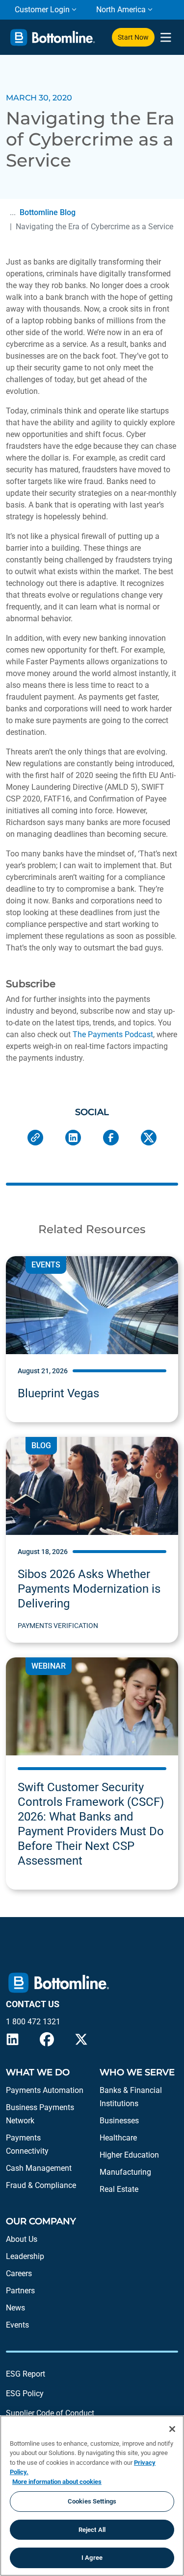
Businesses (119, 2121)
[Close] (172, 2429)
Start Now (133, 37)
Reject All (92, 2530)
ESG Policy (25, 2394)
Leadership (25, 2256)
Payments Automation (45, 2090)
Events (17, 2325)
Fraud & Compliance (41, 2185)
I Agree (92, 2558)
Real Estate (119, 2189)
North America (121, 10)
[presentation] (166, 37)
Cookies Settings (92, 2501)
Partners (20, 2291)
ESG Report (26, 2374)
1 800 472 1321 (33, 2022)
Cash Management (39, 2168)
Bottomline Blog (48, 212)
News (15, 2308)
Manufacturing (125, 2172)
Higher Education (129, 2155)
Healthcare (118, 2138)
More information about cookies (57, 2482)
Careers (19, 2273)
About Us (22, 2239)
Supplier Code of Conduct (50, 2413)
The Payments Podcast (113, 1034)
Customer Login (42, 10)
